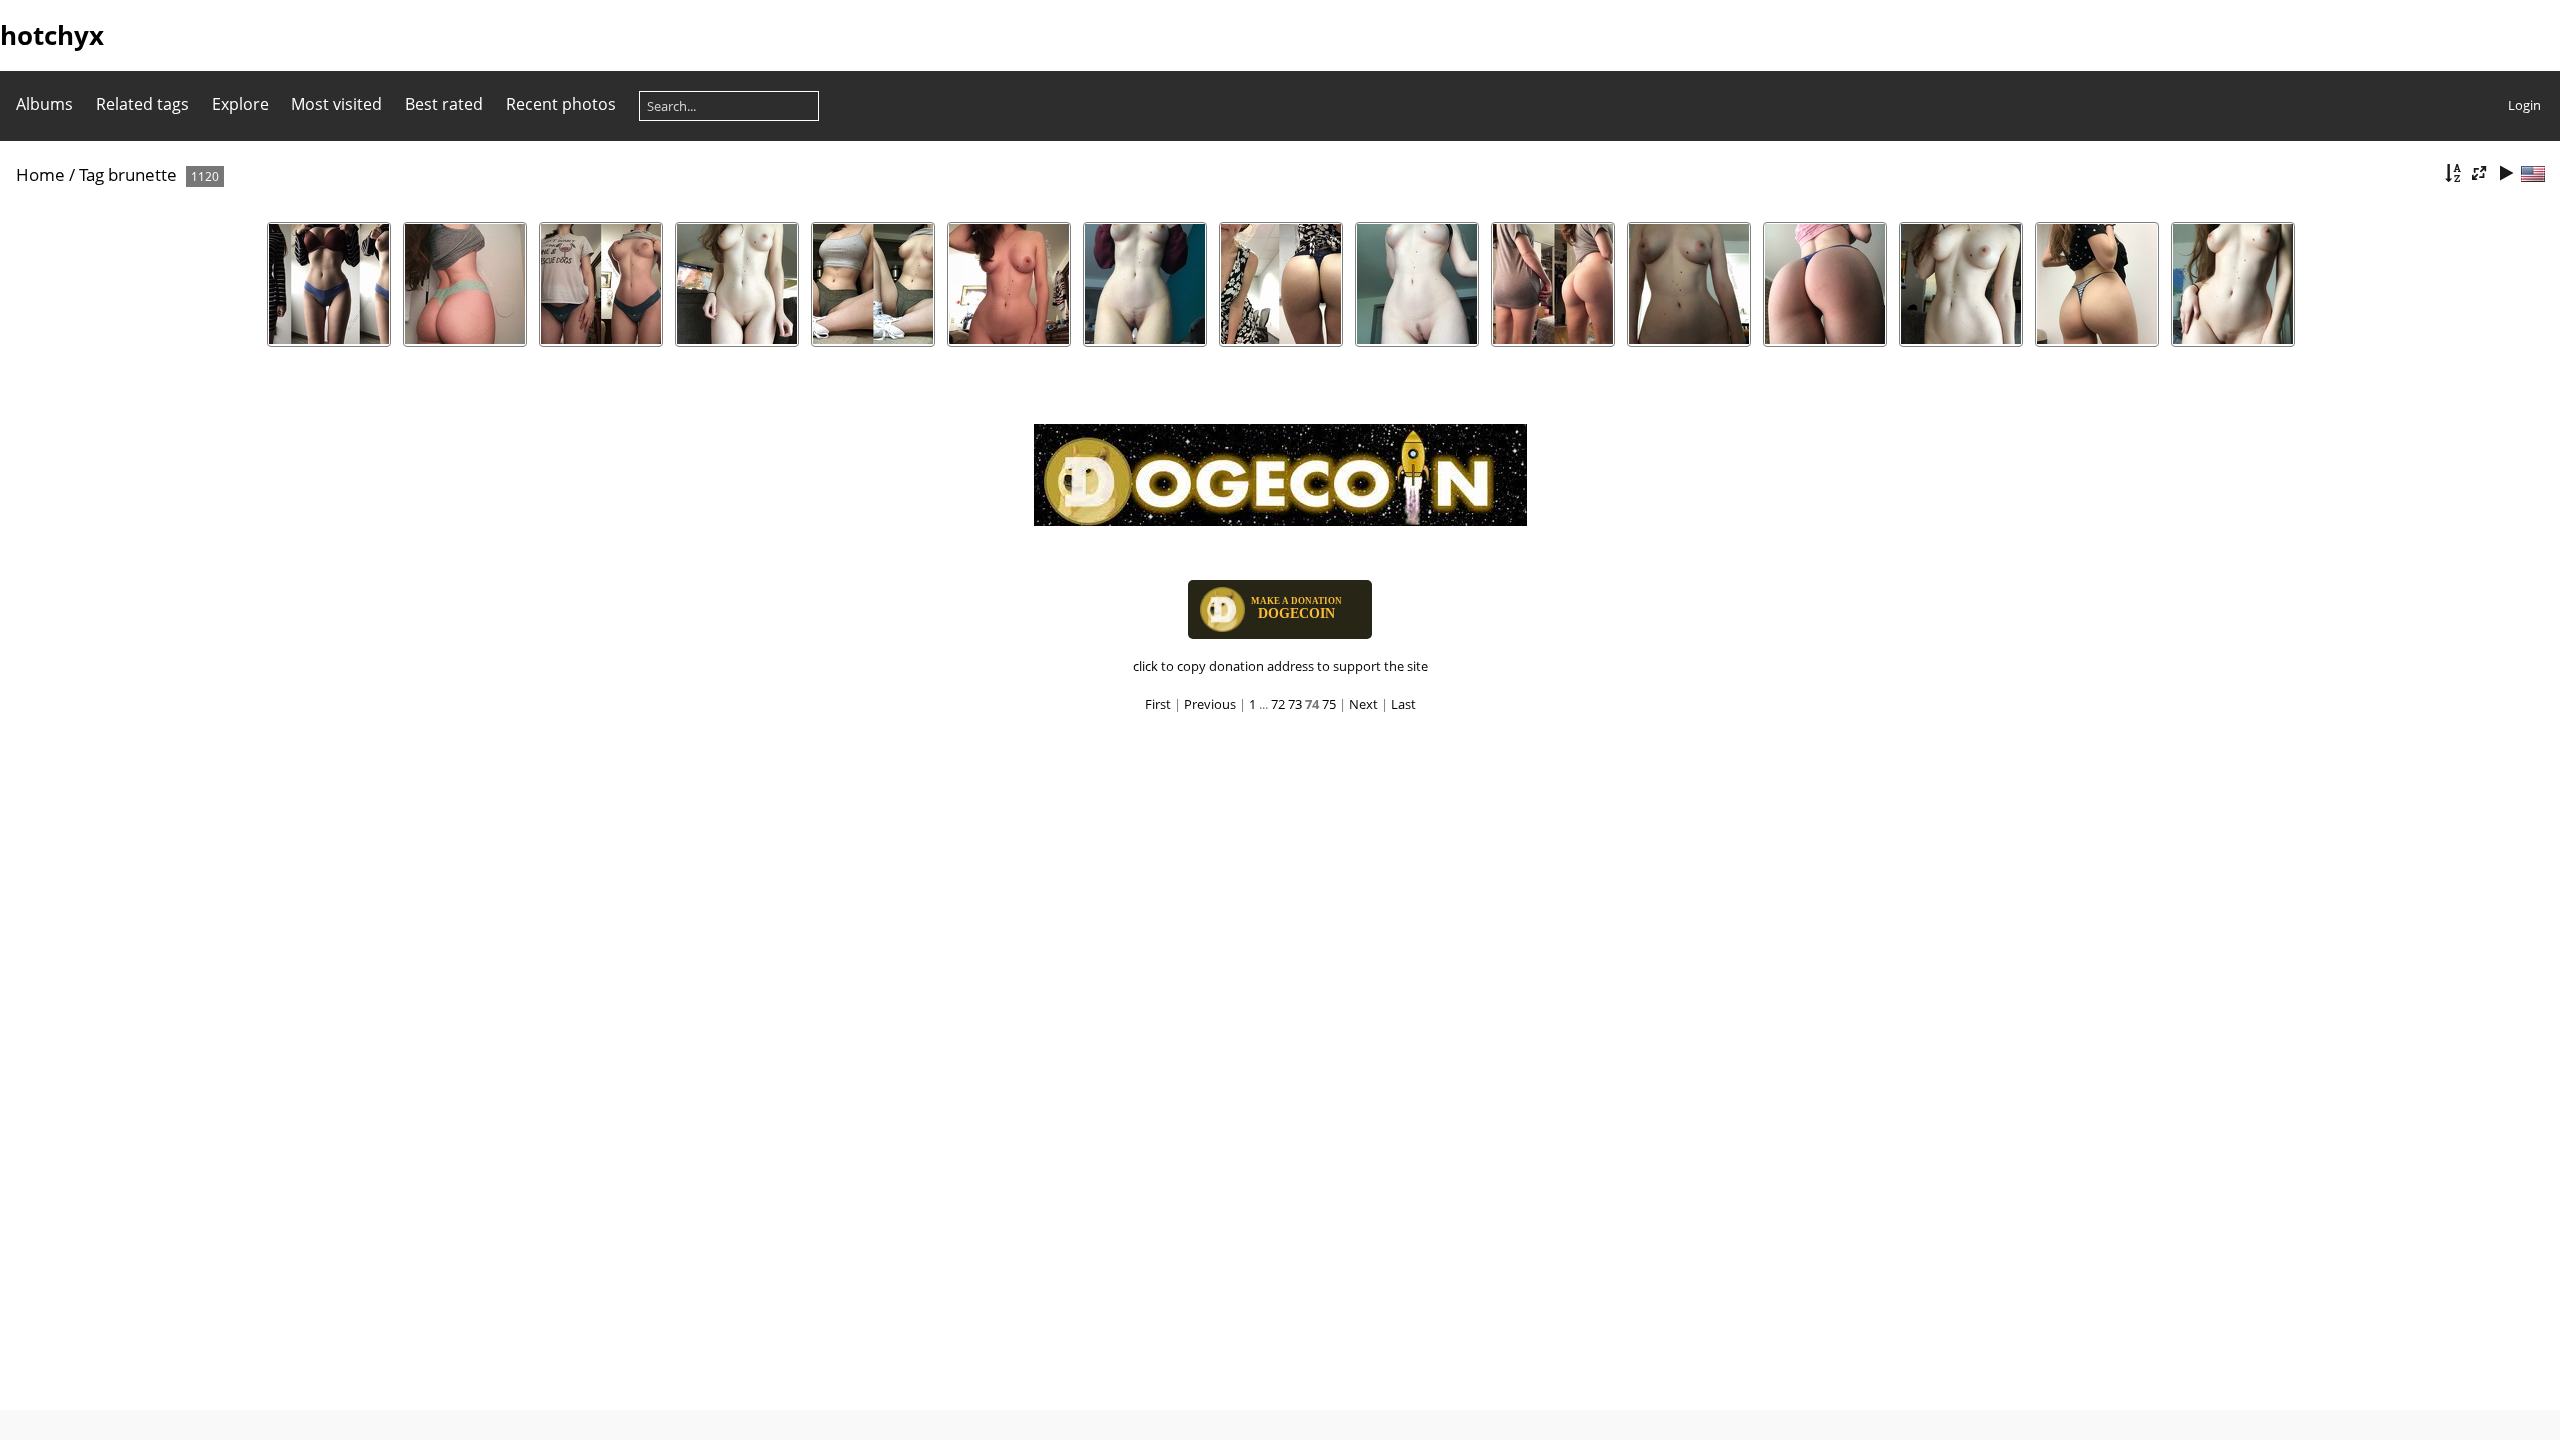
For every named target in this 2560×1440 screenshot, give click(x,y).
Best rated (444, 104)
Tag (91, 174)
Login (2524, 105)
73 (1295, 704)
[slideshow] (2506, 173)
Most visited (336, 104)
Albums (44, 104)
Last (1403, 704)
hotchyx (52, 35)
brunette (142, 174)
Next (1363, 704)
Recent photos (561, 104)
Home (40, 174)
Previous (1210, 704)
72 (1278, 704)
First (1158, 704)
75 (1329, 704)
